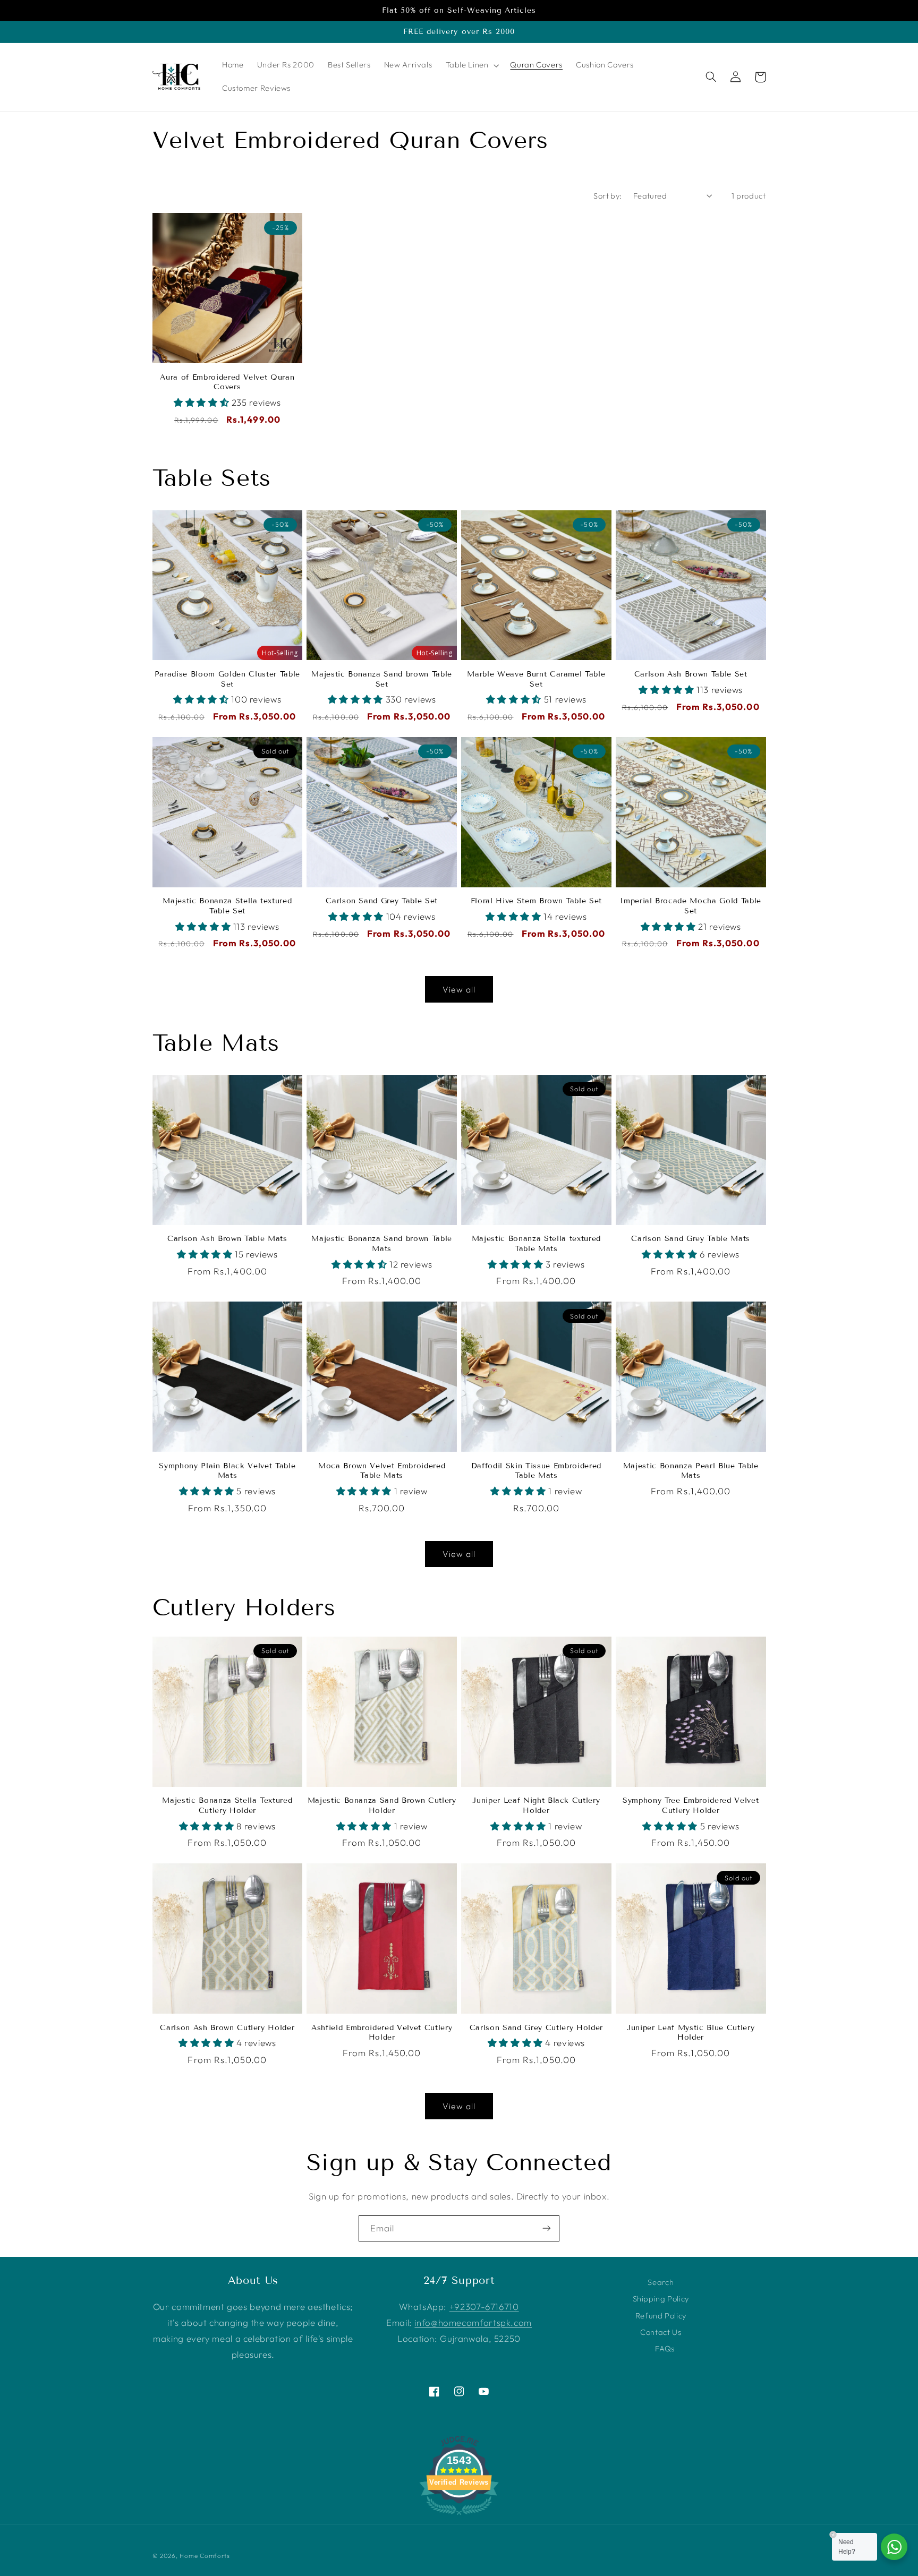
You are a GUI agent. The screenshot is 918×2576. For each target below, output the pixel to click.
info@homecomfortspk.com (473, 2322)
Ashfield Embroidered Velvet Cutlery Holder (382, 2032)
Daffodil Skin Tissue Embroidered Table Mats (536, 1471)
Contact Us (661, 2332)
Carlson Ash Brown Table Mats (227, 1239)
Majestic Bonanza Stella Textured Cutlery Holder (227, 1805)
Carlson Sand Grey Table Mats (690, 1239)
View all (459, 989)
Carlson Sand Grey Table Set (382, 901)
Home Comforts (205, 2556)
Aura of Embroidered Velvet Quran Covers (227, 382)
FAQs (665, 2348)
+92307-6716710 (484, 2307)
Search (661, 2282)
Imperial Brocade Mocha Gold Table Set (691, 906)
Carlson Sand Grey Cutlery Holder (536, 2028)
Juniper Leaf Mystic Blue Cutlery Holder (691, 2032)
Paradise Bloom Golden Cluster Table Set (227, 679)
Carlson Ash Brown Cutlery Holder (227, 2028)
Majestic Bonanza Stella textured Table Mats (536, 1243)
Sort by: (607, 196)
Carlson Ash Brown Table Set (691, 674)
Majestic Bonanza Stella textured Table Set (227, 906)
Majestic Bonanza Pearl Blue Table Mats (691, 1471)
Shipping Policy (661, 2299)
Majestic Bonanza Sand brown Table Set (382, 679)
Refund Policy (661, 2316)
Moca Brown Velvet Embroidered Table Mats (382, 1471)
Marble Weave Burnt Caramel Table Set (536, 679)
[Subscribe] (547, 2228)
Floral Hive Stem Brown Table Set (536, 901)
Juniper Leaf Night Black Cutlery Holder (536, 1805)
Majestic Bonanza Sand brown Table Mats (382, 1243)
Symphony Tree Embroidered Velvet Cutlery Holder (691, 1805)
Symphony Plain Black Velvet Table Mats (227, 1471)
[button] (471, 65)
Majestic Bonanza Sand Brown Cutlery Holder (382, 1805)
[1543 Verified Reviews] (459, 2516)
